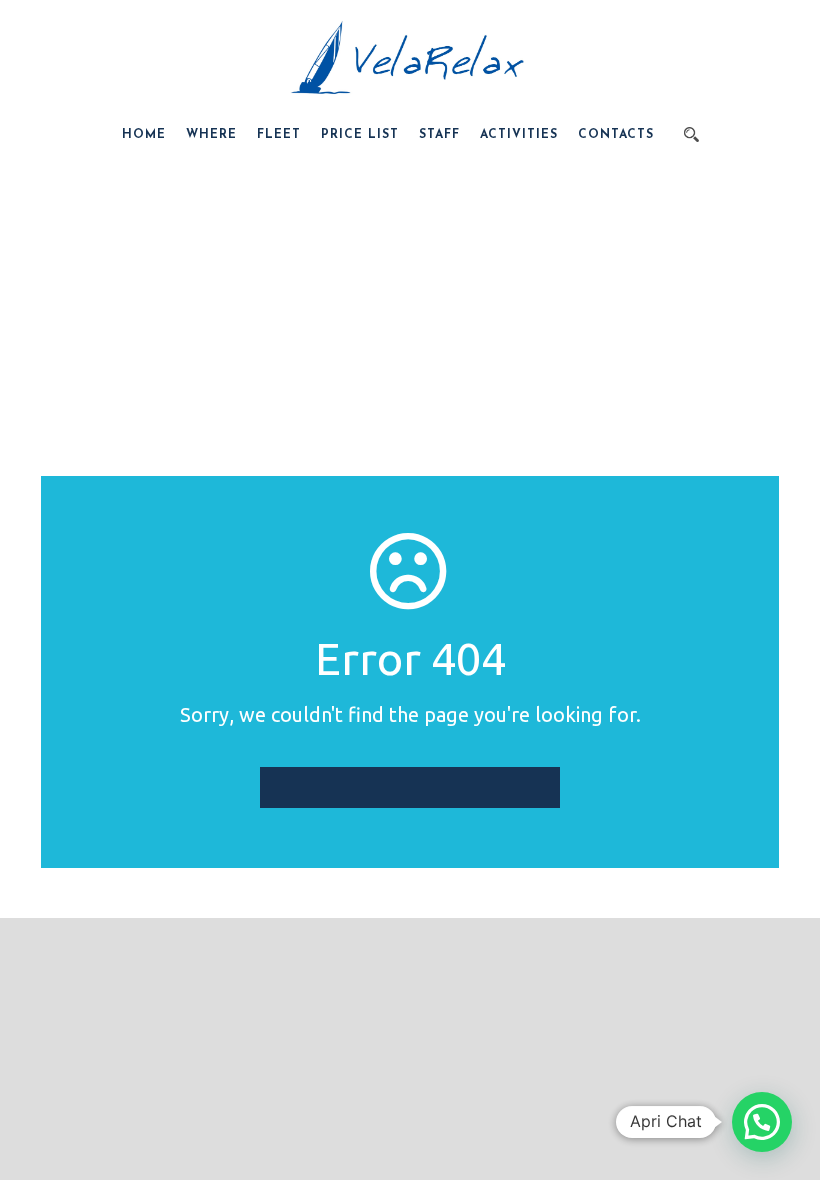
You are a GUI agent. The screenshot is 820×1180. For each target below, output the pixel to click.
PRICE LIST (360, 135)
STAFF (439, 135)
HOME (144, 135)
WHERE (211, 135)
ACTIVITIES (519, 135)
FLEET (279, 135)
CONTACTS (616, 135)
